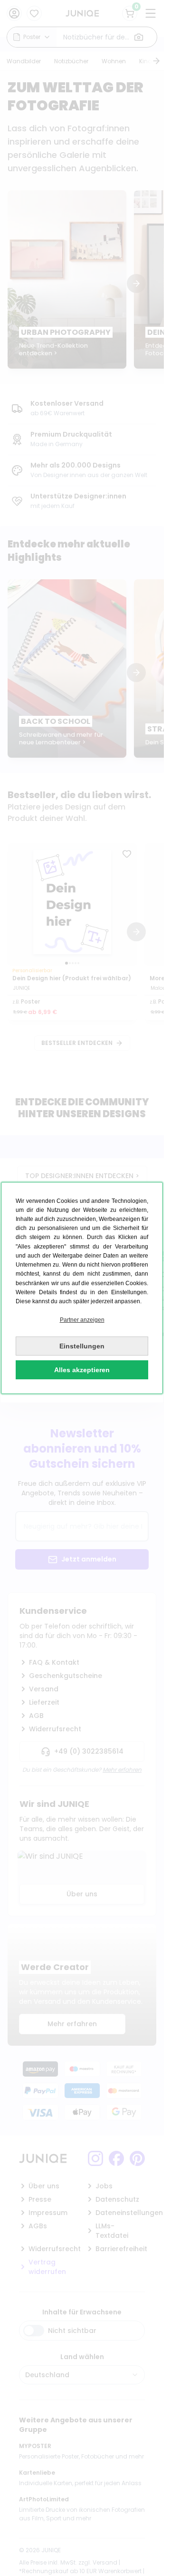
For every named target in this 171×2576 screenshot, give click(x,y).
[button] (82, 1320)
